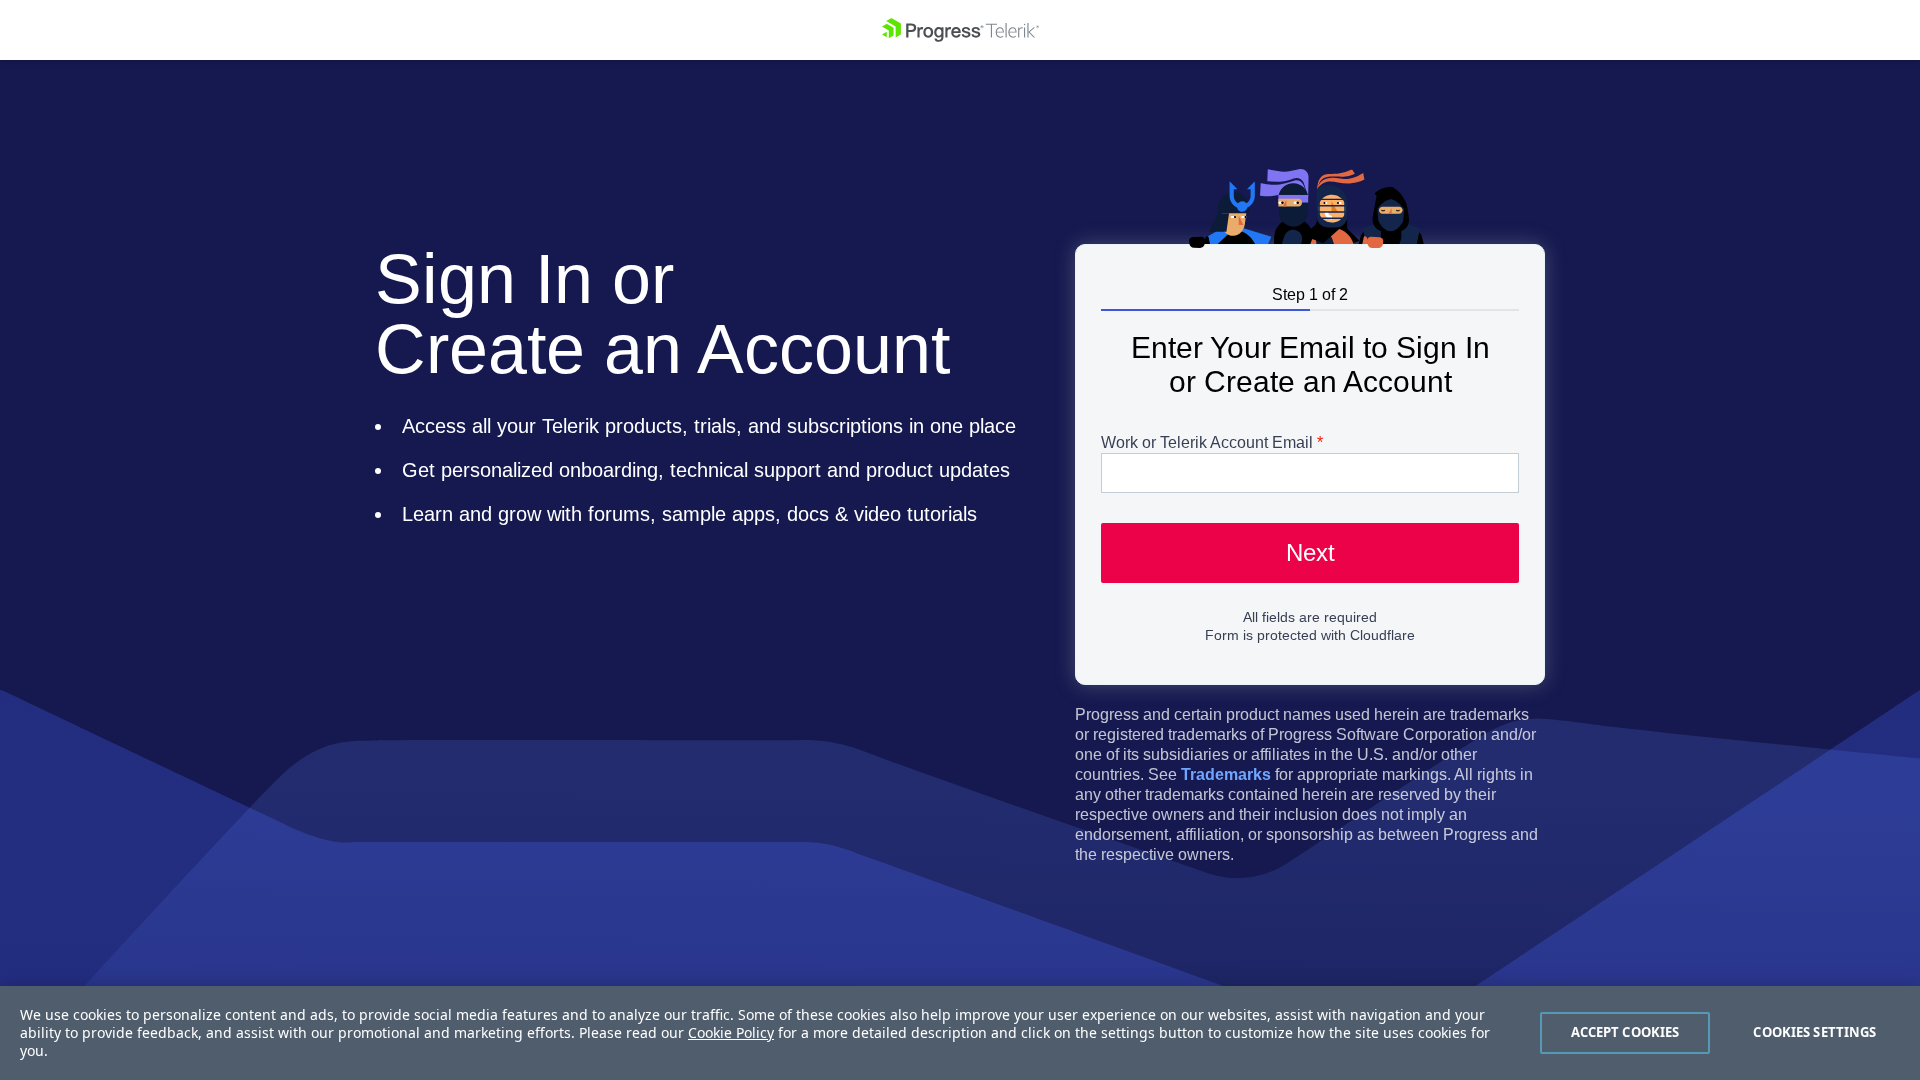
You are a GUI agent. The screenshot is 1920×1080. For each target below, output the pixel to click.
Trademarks (1226, 774)
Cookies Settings (1814, 1032)
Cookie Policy (731, 1032)
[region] (960, 1033)
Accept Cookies (1625, 1032)
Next (1310, 552)
